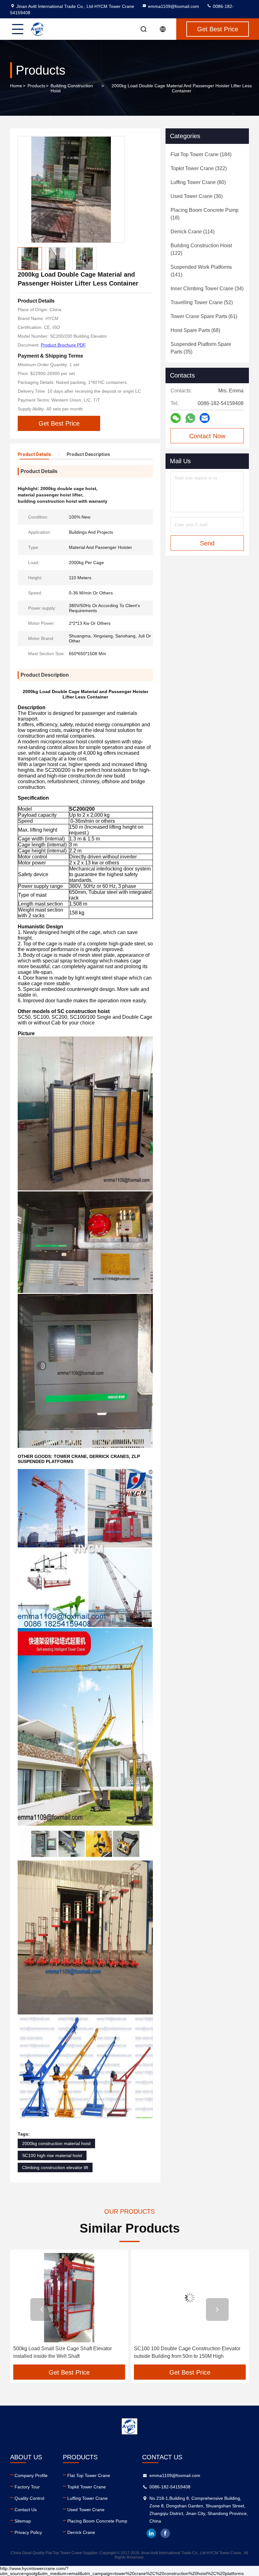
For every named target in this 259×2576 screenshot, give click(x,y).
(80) (198, 182)
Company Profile (31, 2475)
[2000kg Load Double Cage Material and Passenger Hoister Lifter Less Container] (71, 189)
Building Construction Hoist (72, 88)
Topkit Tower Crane (87, 2487)
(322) (199, 168)
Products (36, 86)
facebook (165, 2533)
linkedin (151, 2533)
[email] (205, 418)
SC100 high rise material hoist (52, 2155)
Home (16, 86)
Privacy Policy (28, 2532)
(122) (201, 249)
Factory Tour (27, 2487)
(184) (201, 154)
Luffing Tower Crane (87, 2498)
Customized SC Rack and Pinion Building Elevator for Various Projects (181, 2352)
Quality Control (29, 2498)
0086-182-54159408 (170, 2487)
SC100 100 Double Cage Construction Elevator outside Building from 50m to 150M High (66, 2352)
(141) (201, 271)
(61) (204, 316)
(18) (205, 214)
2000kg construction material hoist (56, 2143)
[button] (42, 2309)
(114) (193, 232)
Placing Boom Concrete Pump (97, 2521)
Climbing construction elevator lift (55, 2167)
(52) (202, 302)
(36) (197, 196)
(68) (195, 330)
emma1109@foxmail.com (174, 6)
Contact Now (207, 436)
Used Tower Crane (86, 2510)
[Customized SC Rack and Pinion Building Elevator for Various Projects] (190, 2298)
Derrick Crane (81, 2532)
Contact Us (26, 2510)
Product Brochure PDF (63, 345)
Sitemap (23, 2521)
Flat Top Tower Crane (89, 2475)
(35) (201, 348)
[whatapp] (190, 418)
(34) (207, 289)
